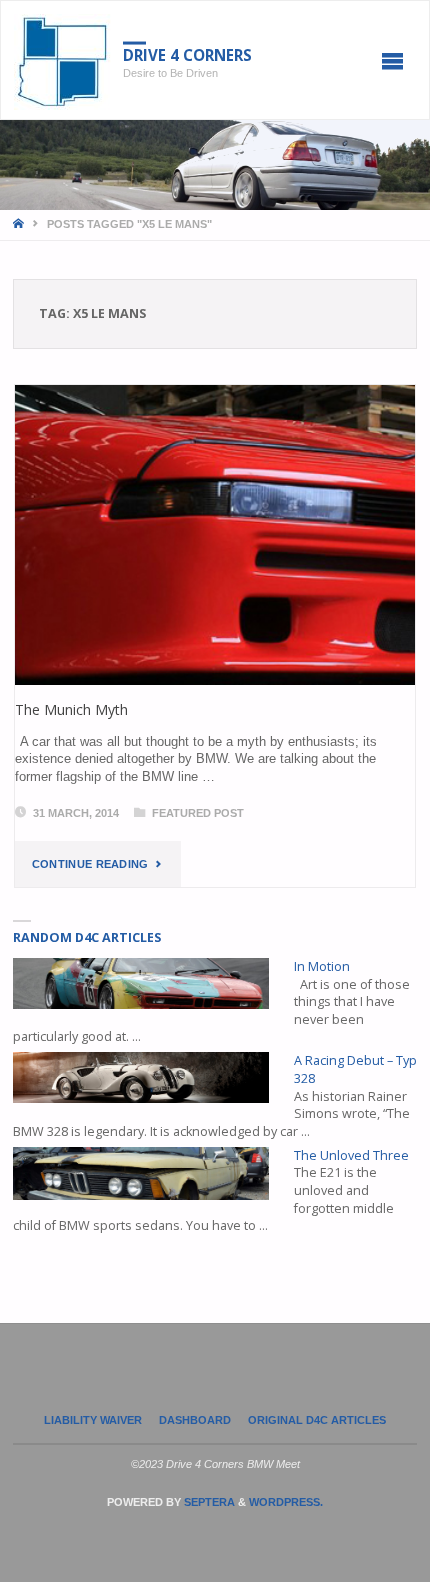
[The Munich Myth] (215, 535)
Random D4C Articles (87, 937)
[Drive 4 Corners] (62, 61)
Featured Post (198, 813)
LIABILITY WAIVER (93, 1420)
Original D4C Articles (317, 1420)
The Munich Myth (71, 709)
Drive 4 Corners (187, 55)
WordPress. (286, 1502)
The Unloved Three (351, 1155)
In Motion (322, 966)
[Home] (20, 224)
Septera (208, 1502)
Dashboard (195, 1420)
